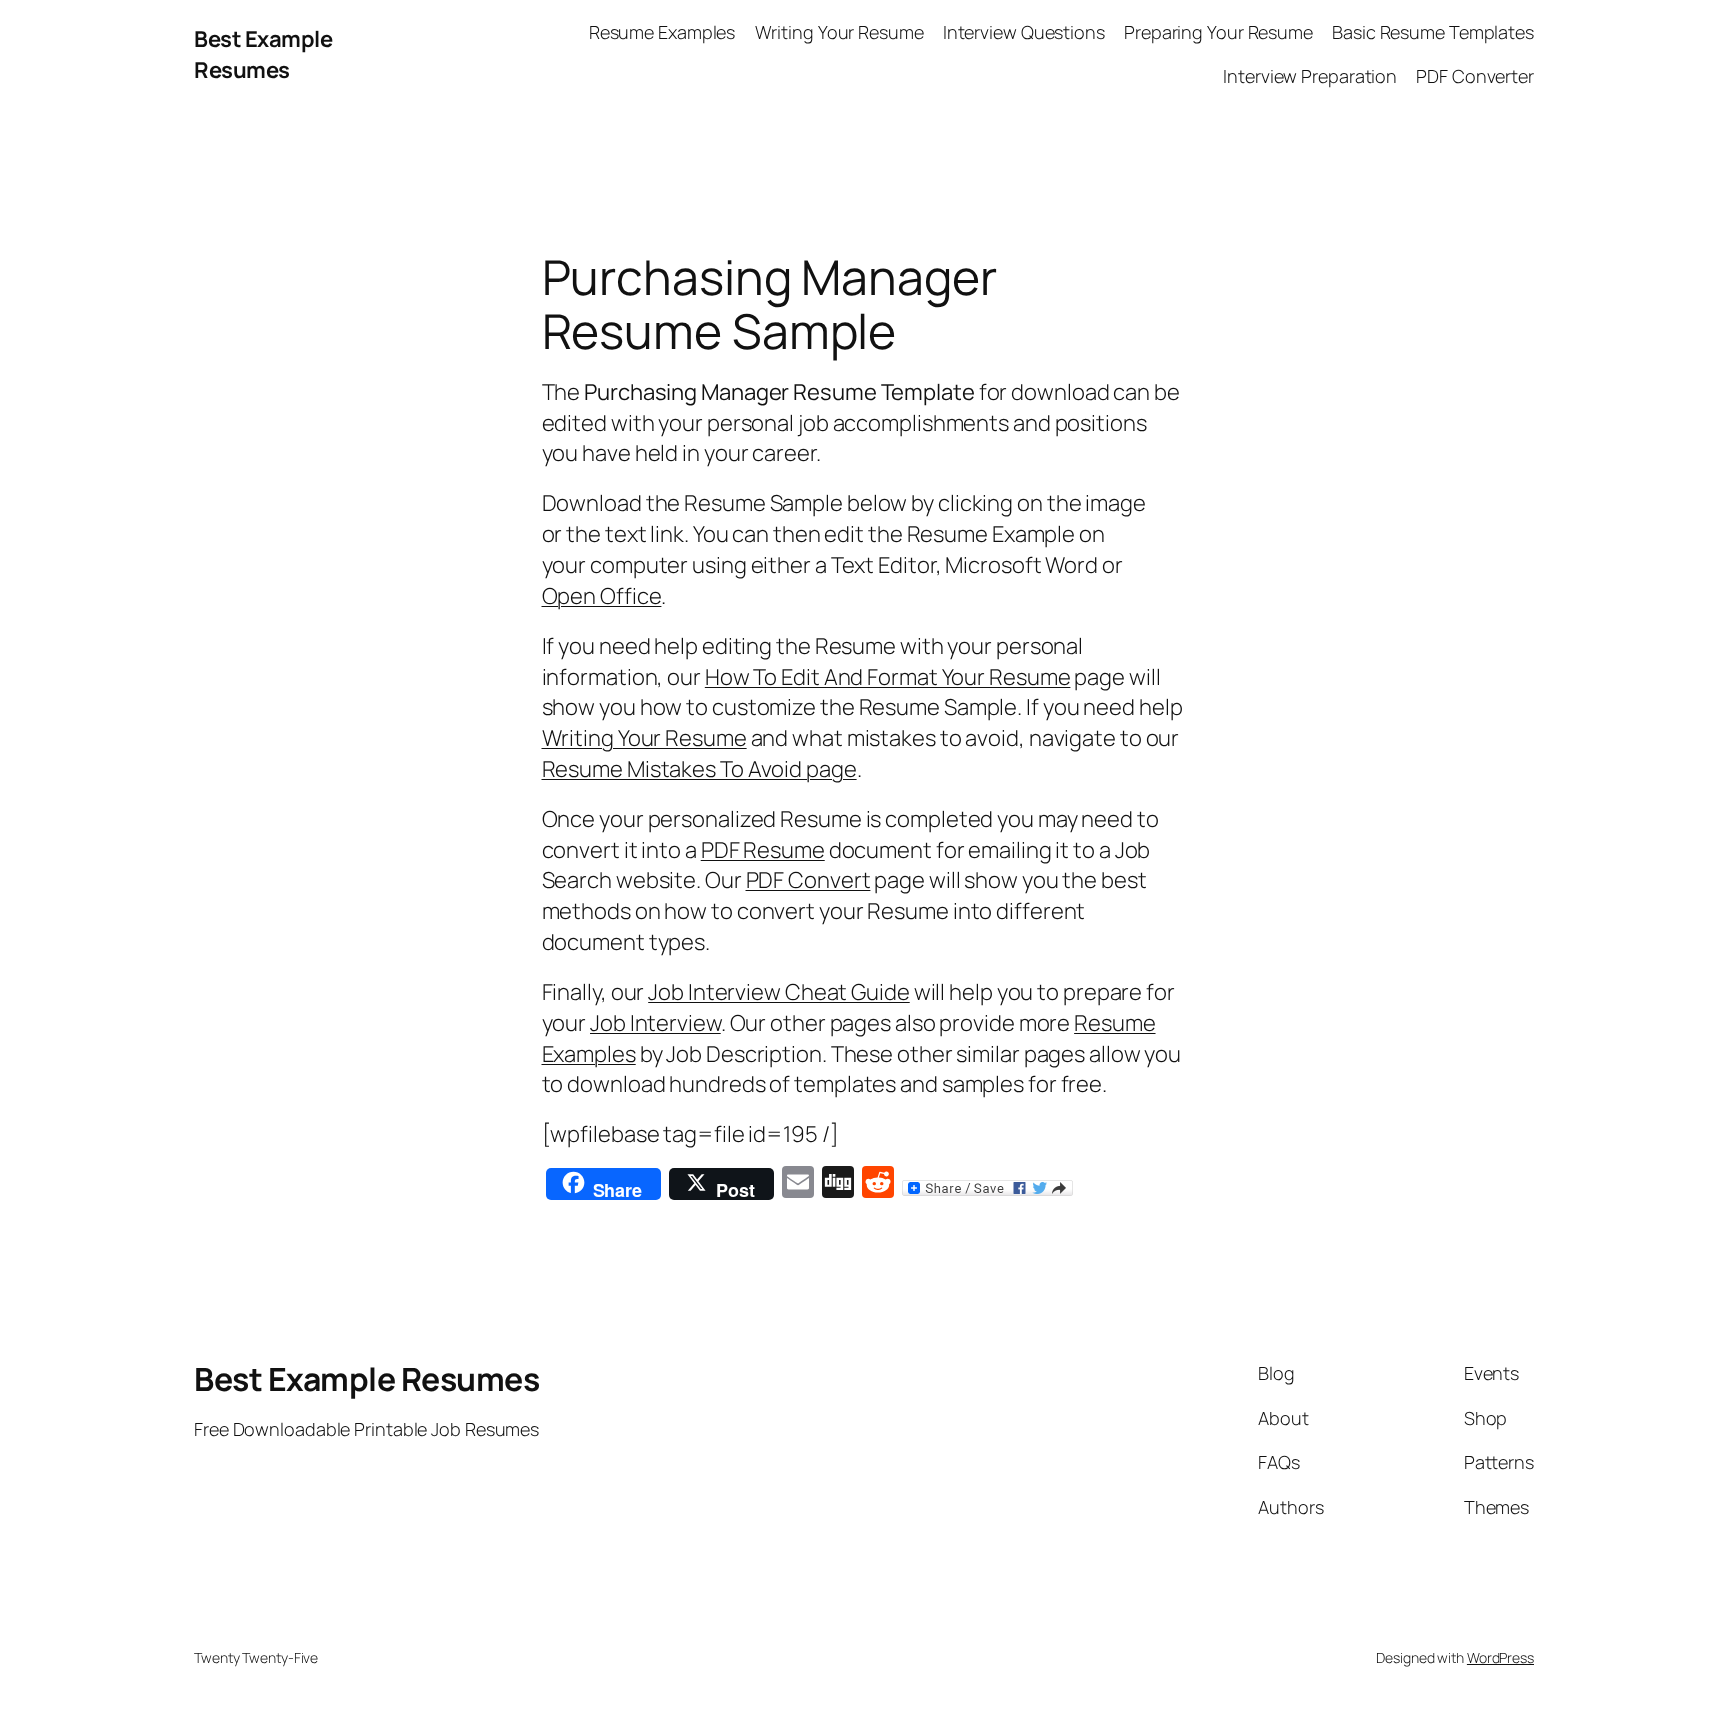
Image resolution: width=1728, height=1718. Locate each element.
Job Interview (655, 1023)
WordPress (1500, 1657)
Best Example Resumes (263, 54)
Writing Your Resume (644, 738)
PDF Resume (763, 850)
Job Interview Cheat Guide (779, 992)
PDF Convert (808, 880)
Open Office (602, 596)
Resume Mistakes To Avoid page (699, 769)
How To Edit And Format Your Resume (888, 677)
